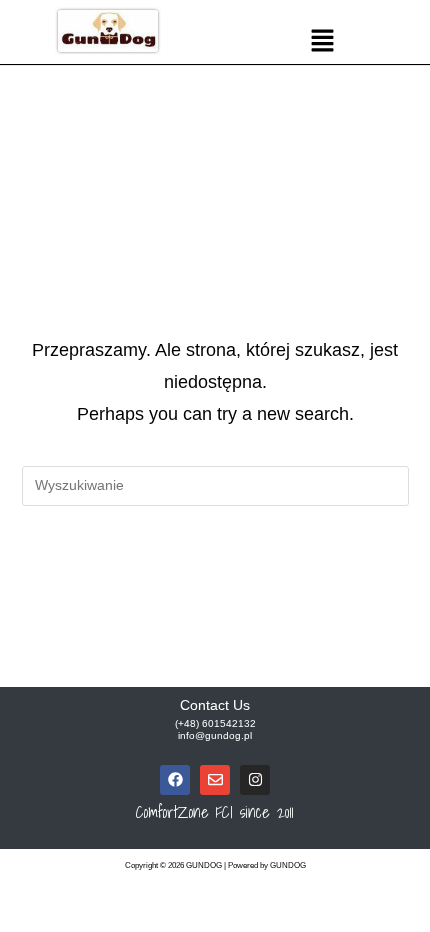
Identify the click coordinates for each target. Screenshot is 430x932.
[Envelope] (215, 780)
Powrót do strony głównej (214, 567)
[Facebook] (175, 780)
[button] (322, 42)
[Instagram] (255, 780)
